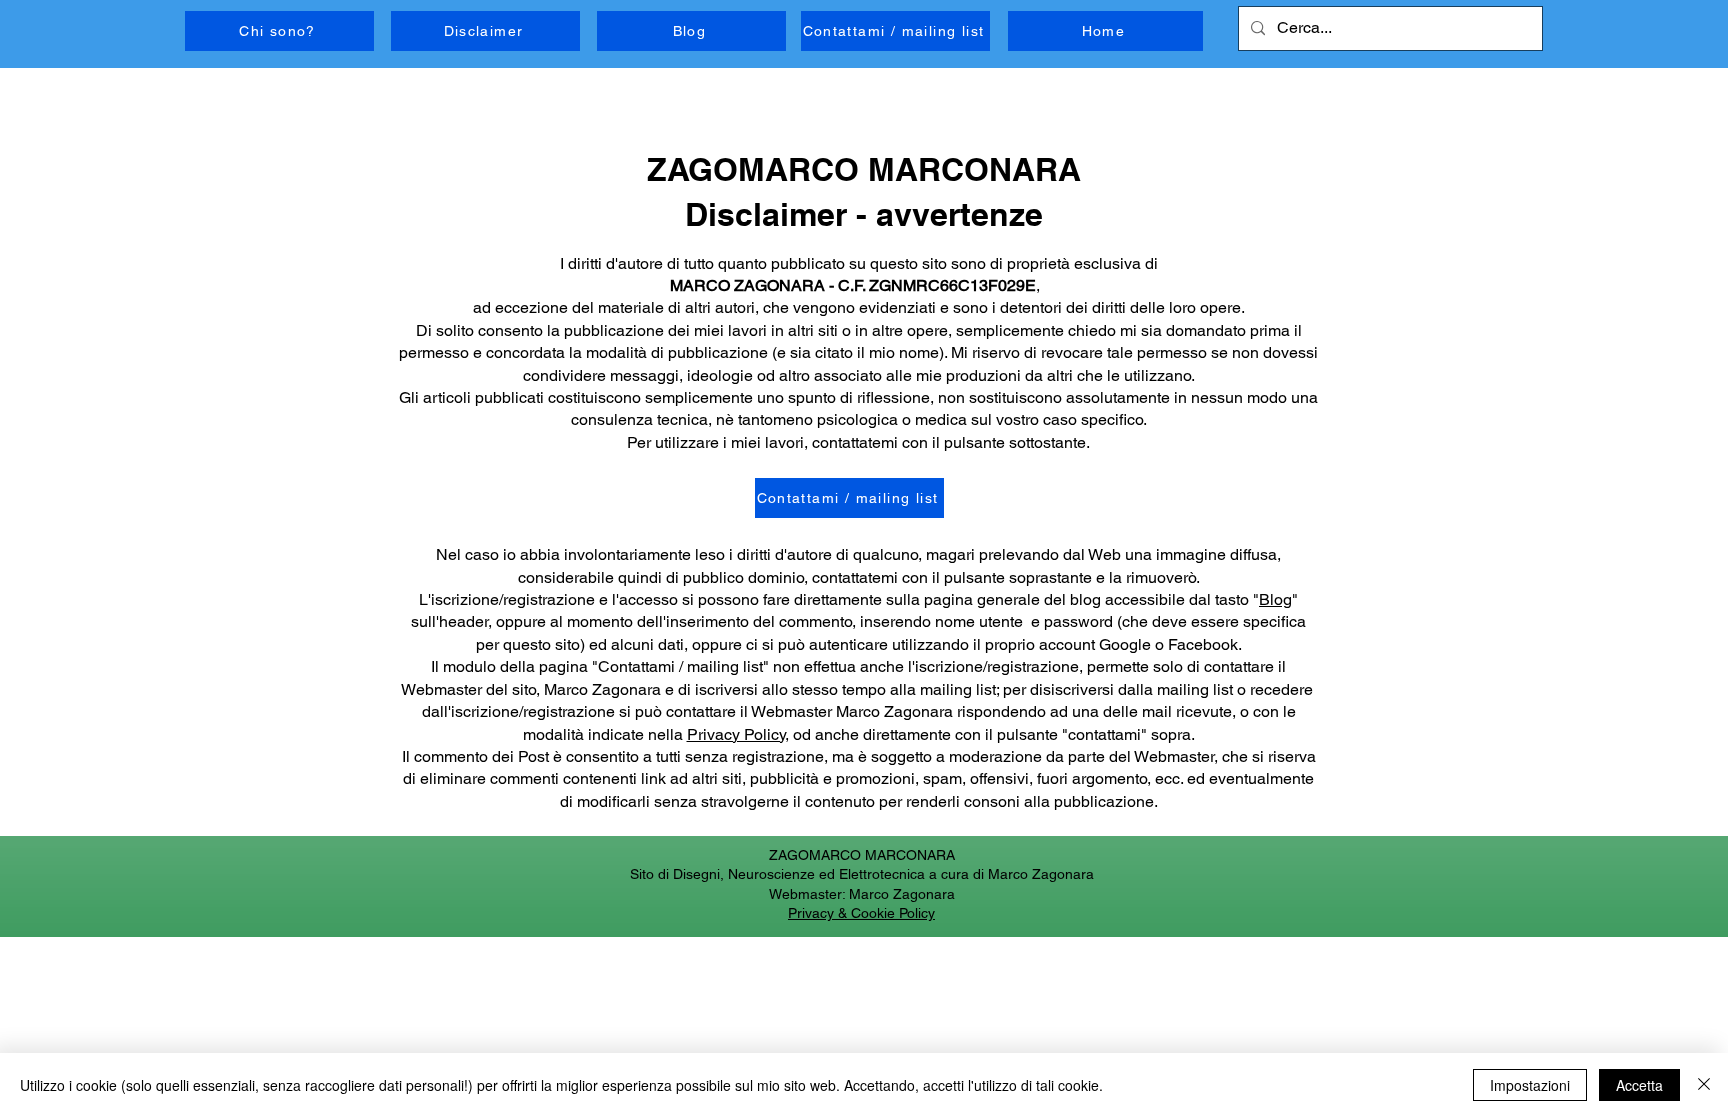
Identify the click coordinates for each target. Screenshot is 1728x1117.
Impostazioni (1530, 1085)
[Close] (1704, 1085)
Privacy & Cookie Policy (861, 913)
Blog (1275, 599)
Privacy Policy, (738, 734)
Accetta (1639, 1085)
